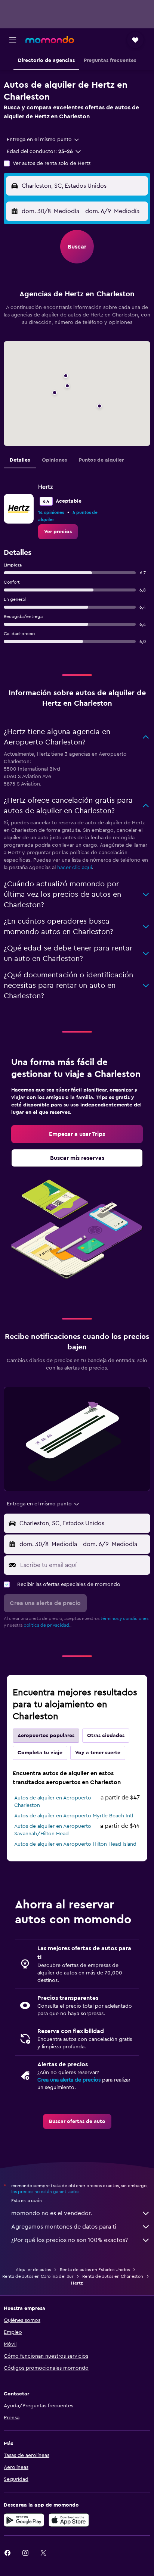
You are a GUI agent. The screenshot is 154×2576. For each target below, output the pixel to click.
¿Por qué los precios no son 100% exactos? (70, 2240)
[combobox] (43, 140)
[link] (58, 532)
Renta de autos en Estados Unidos (95, 2270)
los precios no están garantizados (45, 2192)
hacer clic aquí (75, 868)
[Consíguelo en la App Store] (69, 2520)
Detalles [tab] (20, 460)
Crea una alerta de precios (69, 2080)
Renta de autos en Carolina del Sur (38, 2276)
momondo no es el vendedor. (52, 2213)
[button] (13, 40)
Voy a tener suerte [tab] (98, 1753)
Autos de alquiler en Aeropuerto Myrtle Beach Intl (74, 1816)
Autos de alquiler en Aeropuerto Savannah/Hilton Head (53, 1830)
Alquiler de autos (33, 2270)
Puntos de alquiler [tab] (101, 460)
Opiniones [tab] (54, 460)
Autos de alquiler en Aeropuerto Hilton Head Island (75, 1844)
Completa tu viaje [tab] (40, 1753)
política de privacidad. (47, 1625)
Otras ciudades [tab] (106, 1736)
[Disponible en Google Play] (24, 2520)
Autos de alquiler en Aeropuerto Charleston (53, 1802)
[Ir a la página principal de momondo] (50, 40)
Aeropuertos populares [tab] (46, 1736)
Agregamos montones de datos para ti (64, 2227)
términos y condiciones (124, 1618)
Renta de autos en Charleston (113, 2276)
